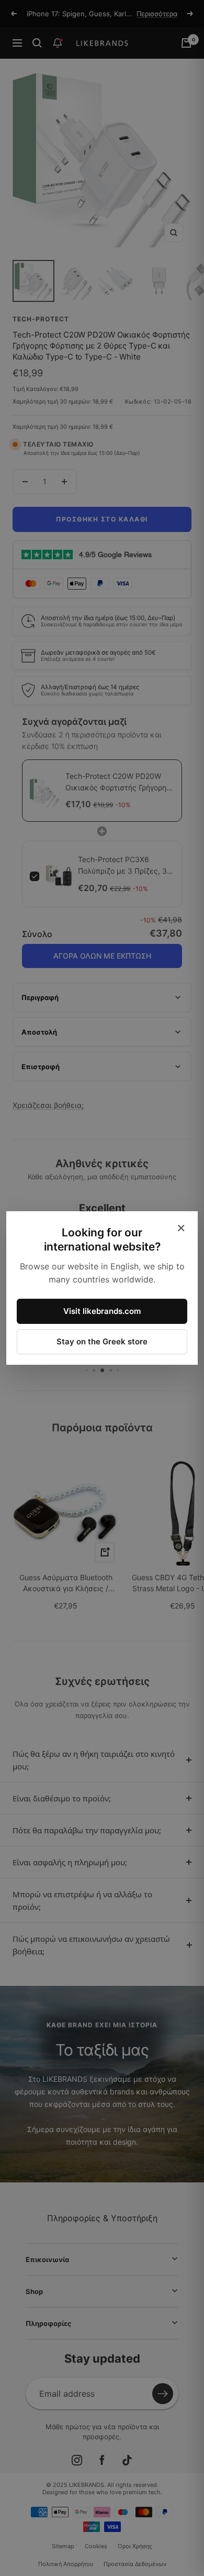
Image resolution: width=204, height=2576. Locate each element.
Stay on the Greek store (102, 1341)
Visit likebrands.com (102, 1311)
